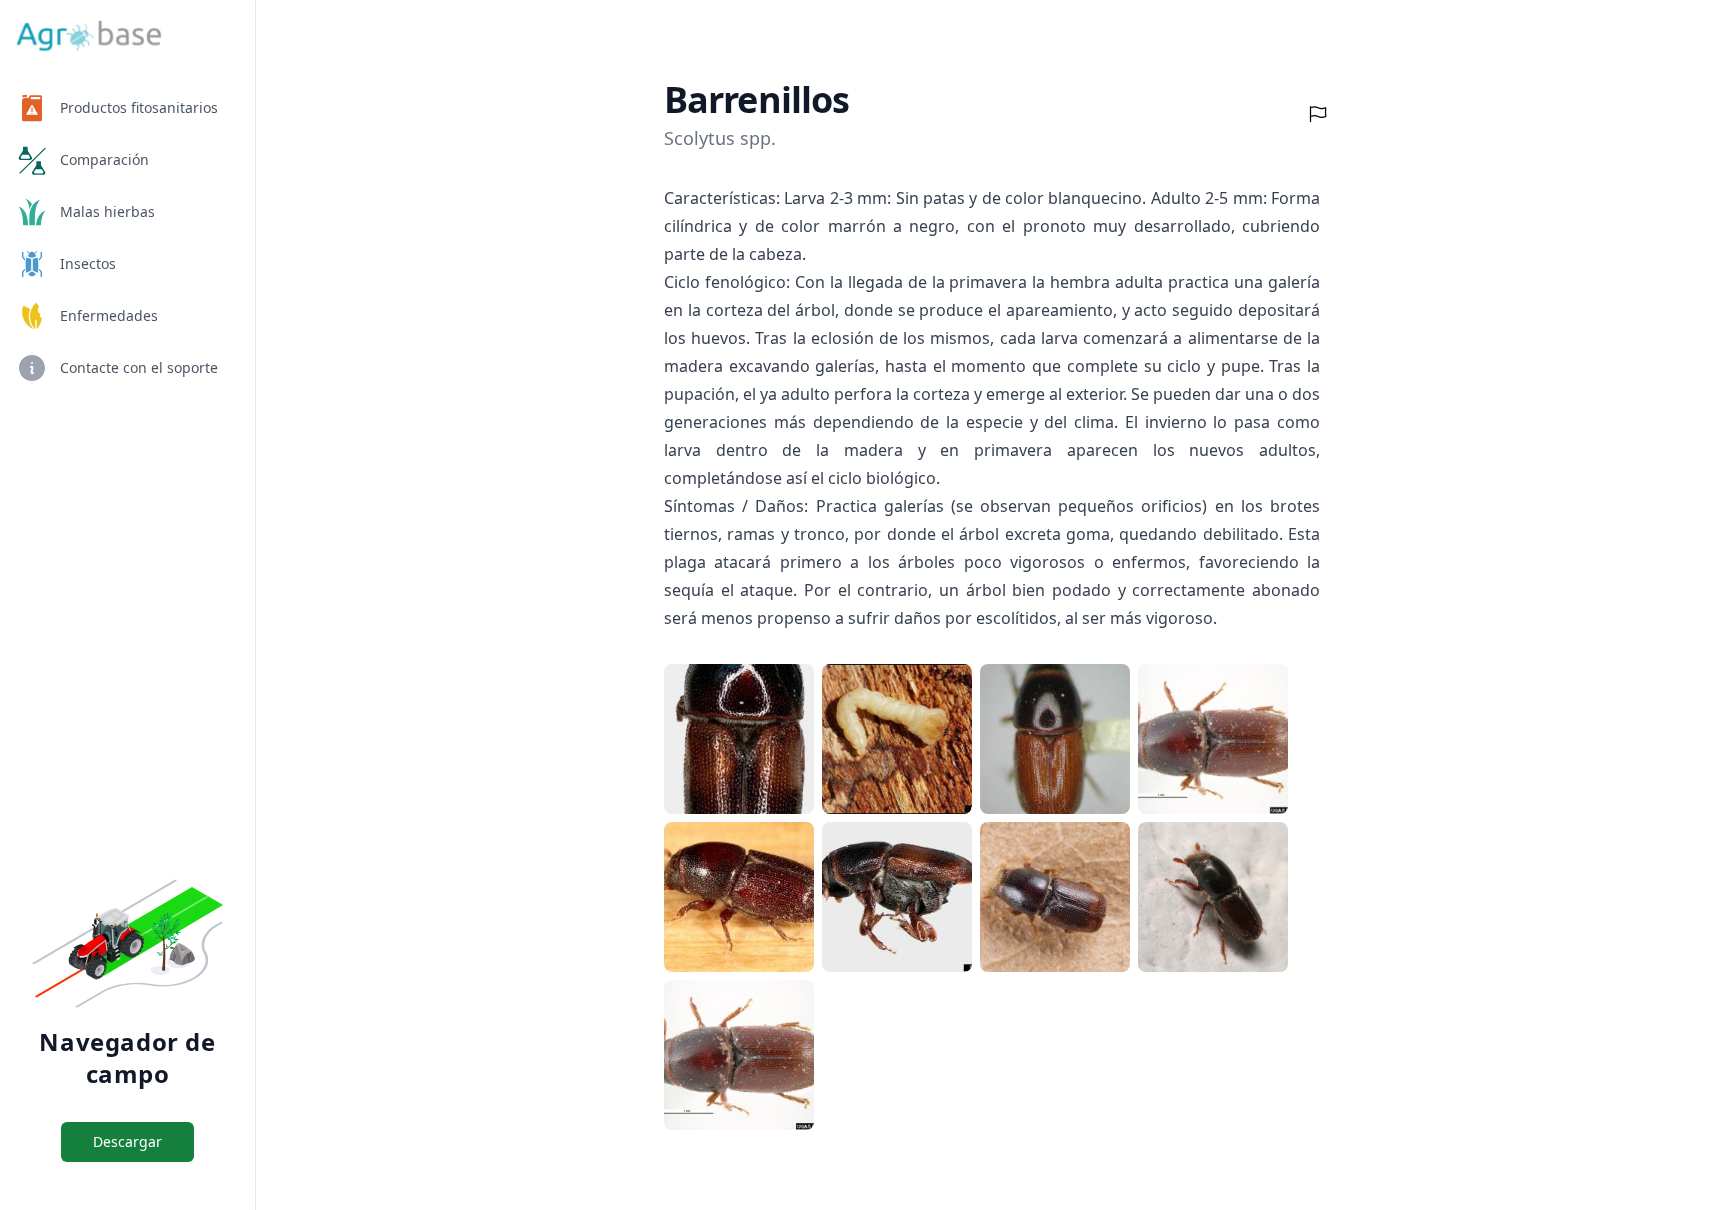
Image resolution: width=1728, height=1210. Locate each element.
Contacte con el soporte (139, 367)
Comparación (104, 159)
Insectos (88, 263)
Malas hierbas (107, 211)
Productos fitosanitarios (139, 107)
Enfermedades (109, 315)
